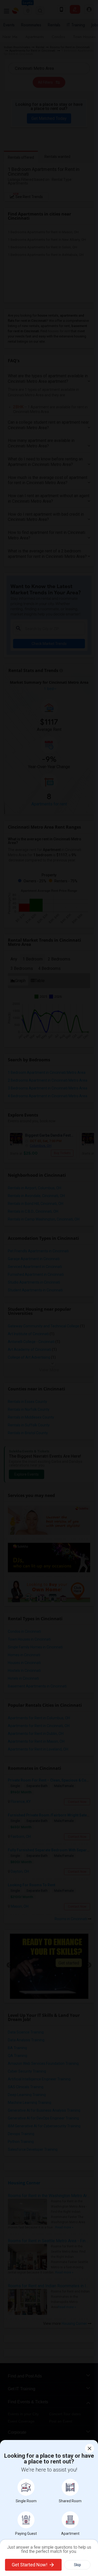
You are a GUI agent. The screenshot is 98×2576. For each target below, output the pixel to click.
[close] (90, 2448)
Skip (77, 2565)
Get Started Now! (30, 2565)
